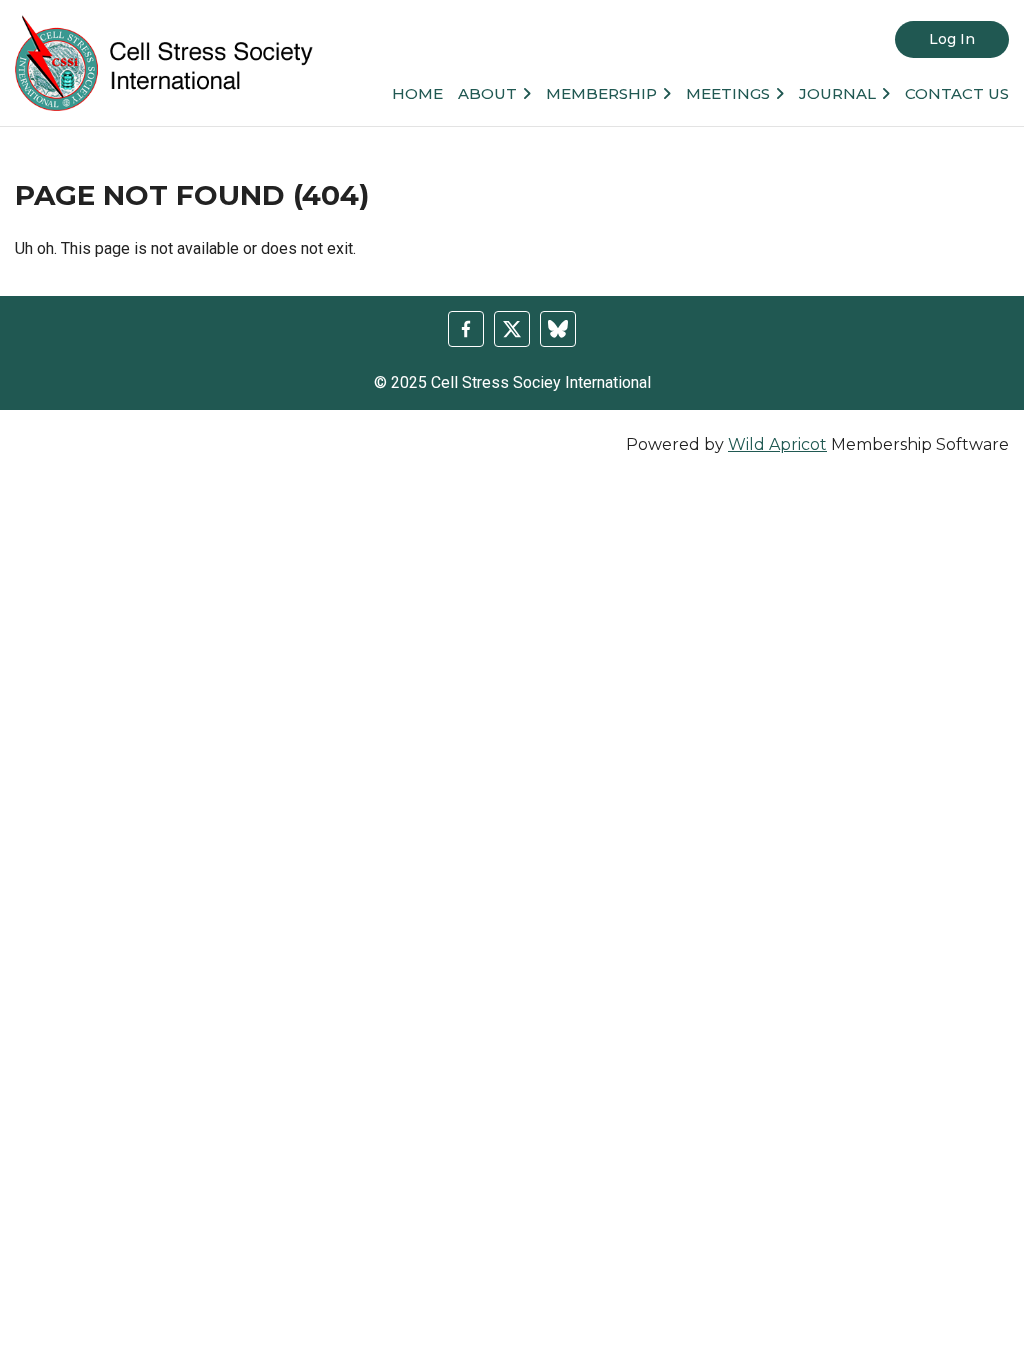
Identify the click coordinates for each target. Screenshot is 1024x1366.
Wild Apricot (777, 444)
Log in (952, 39)
